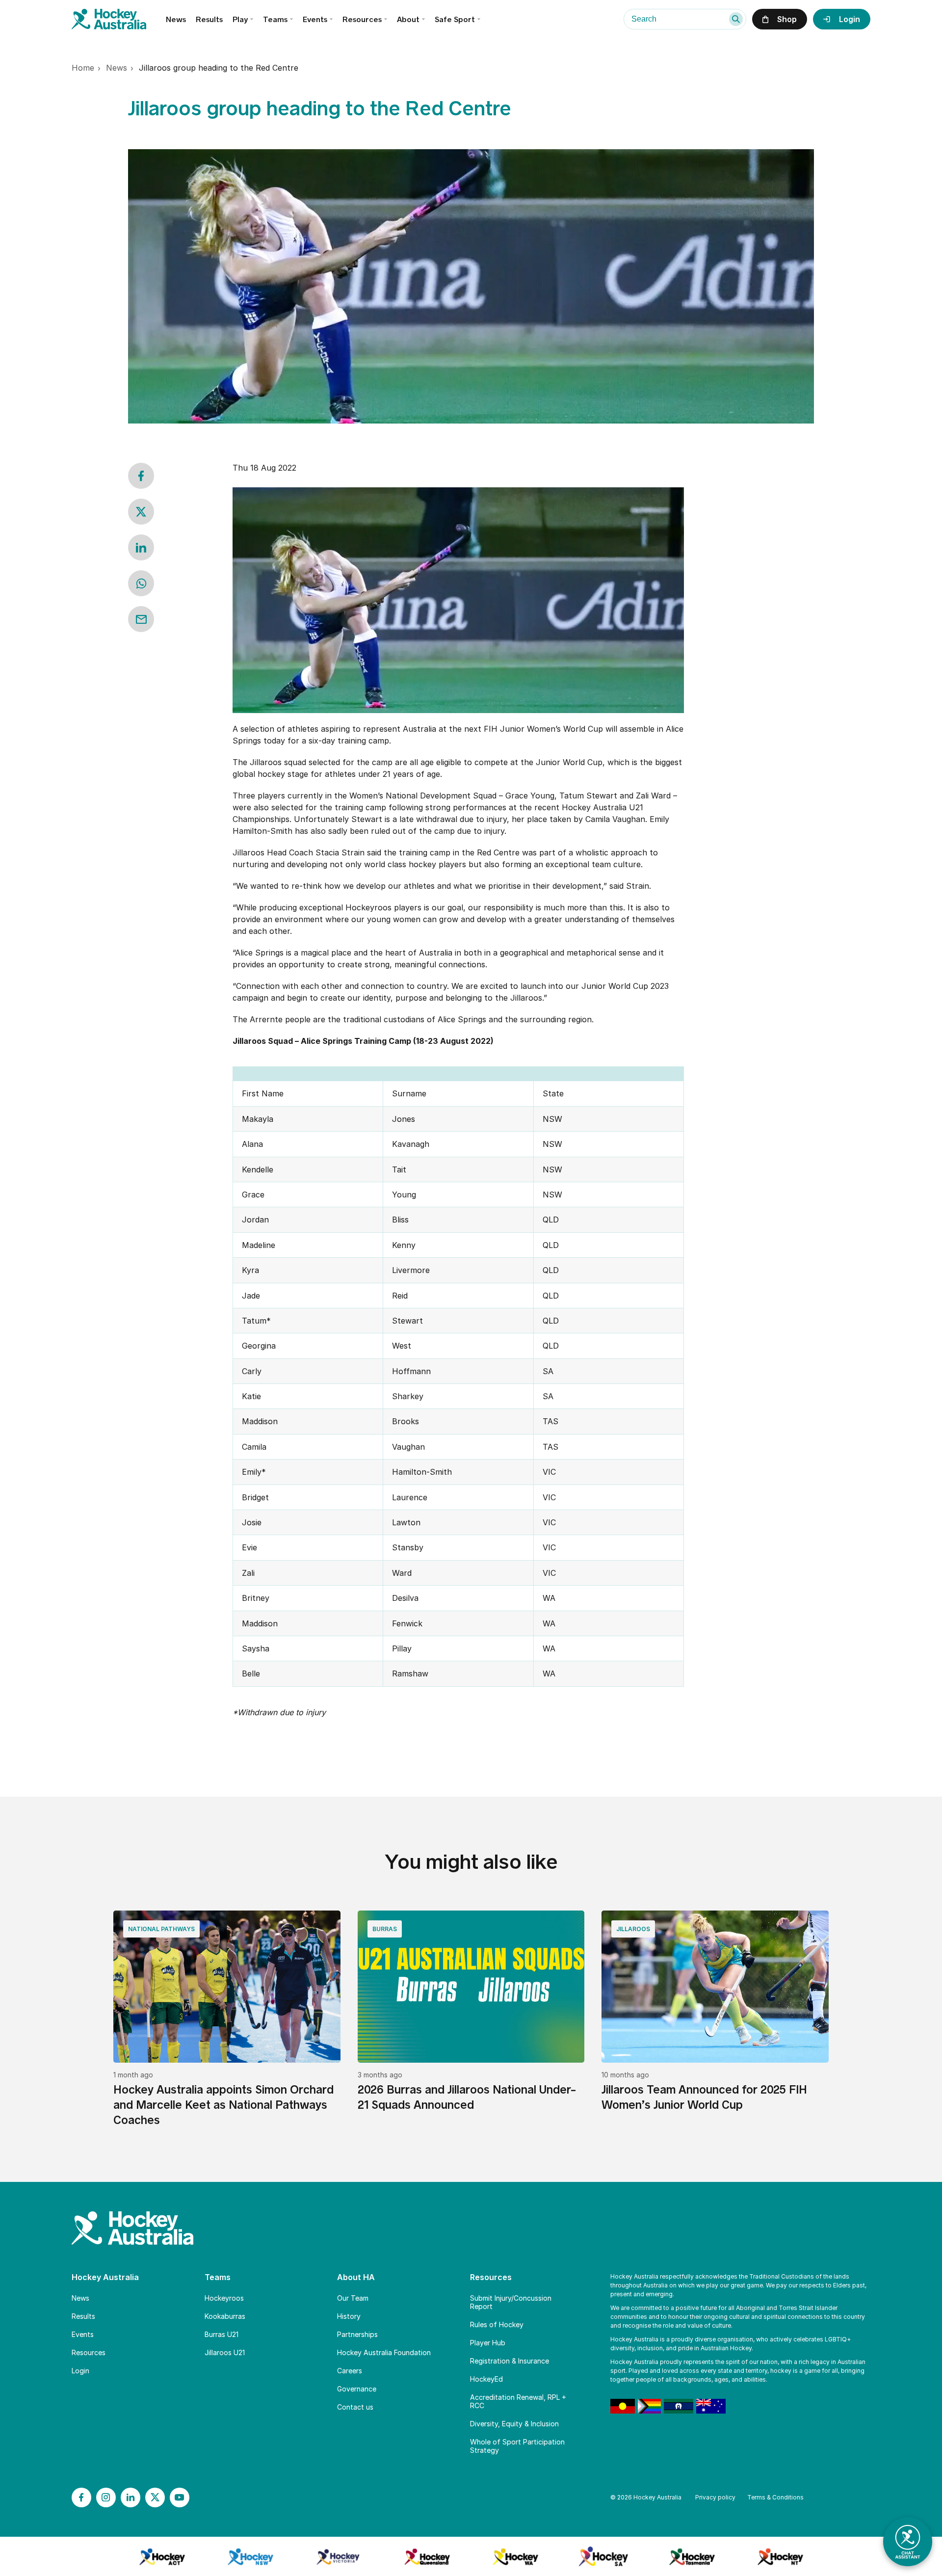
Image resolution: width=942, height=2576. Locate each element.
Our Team (353, 2298)
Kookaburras (225, 2316)
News (176, 19)
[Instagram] (106, 2497)
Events (315, 19)
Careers (350, 2371)
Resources (89, 2352)
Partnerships (357, 2334)
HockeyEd (486, 2379)
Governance (357, 2389)
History (349, 2316)
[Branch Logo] (162, 2556)
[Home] (119, 19)
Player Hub (488, 2343)
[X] (155, 2497)
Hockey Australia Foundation (384, 2352)
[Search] (736, 19)
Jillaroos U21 (225, 2352)
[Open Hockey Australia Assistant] (908, 2542)
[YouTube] (180, 2497)
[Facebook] (81, 2497)
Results (209, 19)
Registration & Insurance (510, 2361)
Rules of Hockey (497, 2324)
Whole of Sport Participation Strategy (517, 2446)
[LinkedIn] (131, 2497)
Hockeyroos (224, 2298)
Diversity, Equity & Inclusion (514, 2424)
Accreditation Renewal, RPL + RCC (518, 2401)
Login (80, 2371)
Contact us (355, 2407)
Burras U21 (222, 2334)
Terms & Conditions (775, 2497)
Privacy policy (715, 2497)
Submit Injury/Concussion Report (511, 2302)
